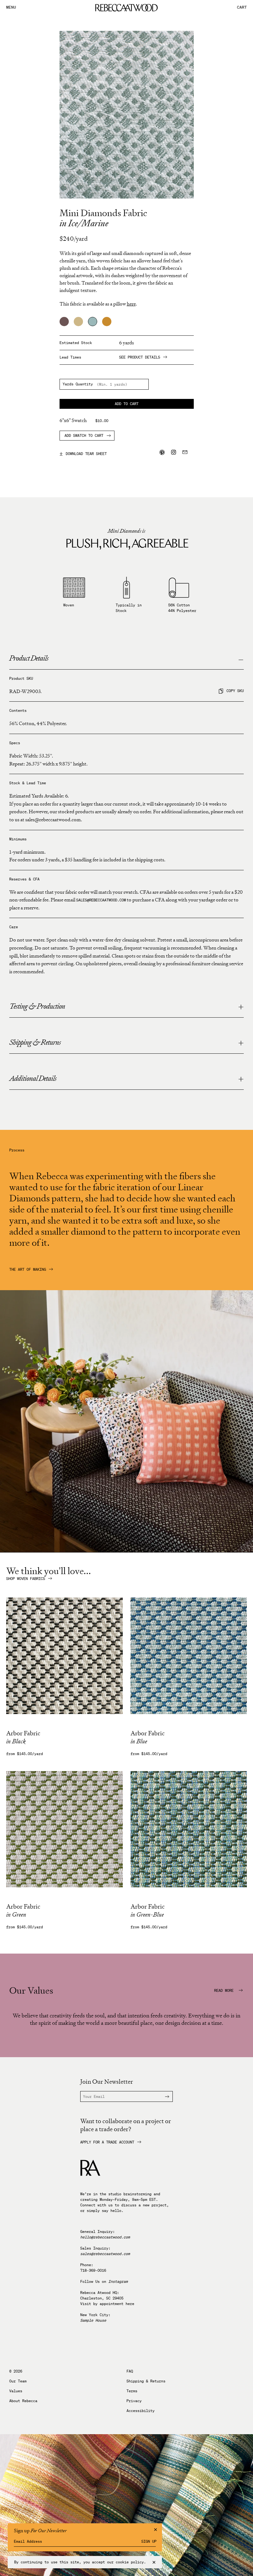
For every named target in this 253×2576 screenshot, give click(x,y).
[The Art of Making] (126, 1551)
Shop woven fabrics (26, 1579)
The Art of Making (28, 1270)
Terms (132, 2391)
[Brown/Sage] (64, 322)
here (130, 2304)
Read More (225, 1991)
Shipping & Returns (146, 2381)
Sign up (149, 2541)
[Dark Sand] (78, 322)
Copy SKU (235, 691)
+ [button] (241, 1007)
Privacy (134, 2401)
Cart (242, 8)
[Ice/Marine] (93, 322)
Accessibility (141, 2411)
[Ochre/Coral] (107, 322)
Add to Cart (127, 404)
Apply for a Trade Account (107, 2142)
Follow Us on (104, 2281)
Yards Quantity (78, 384)
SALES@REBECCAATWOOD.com (101, 900)
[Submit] (163, 2096)
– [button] (241, 659)
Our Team (18, 2381)
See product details (140, 357)
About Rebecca (23, 2401)
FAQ (130, 2371)
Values (16, 2391)
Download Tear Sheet (83, 453)
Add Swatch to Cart (84, 435)
